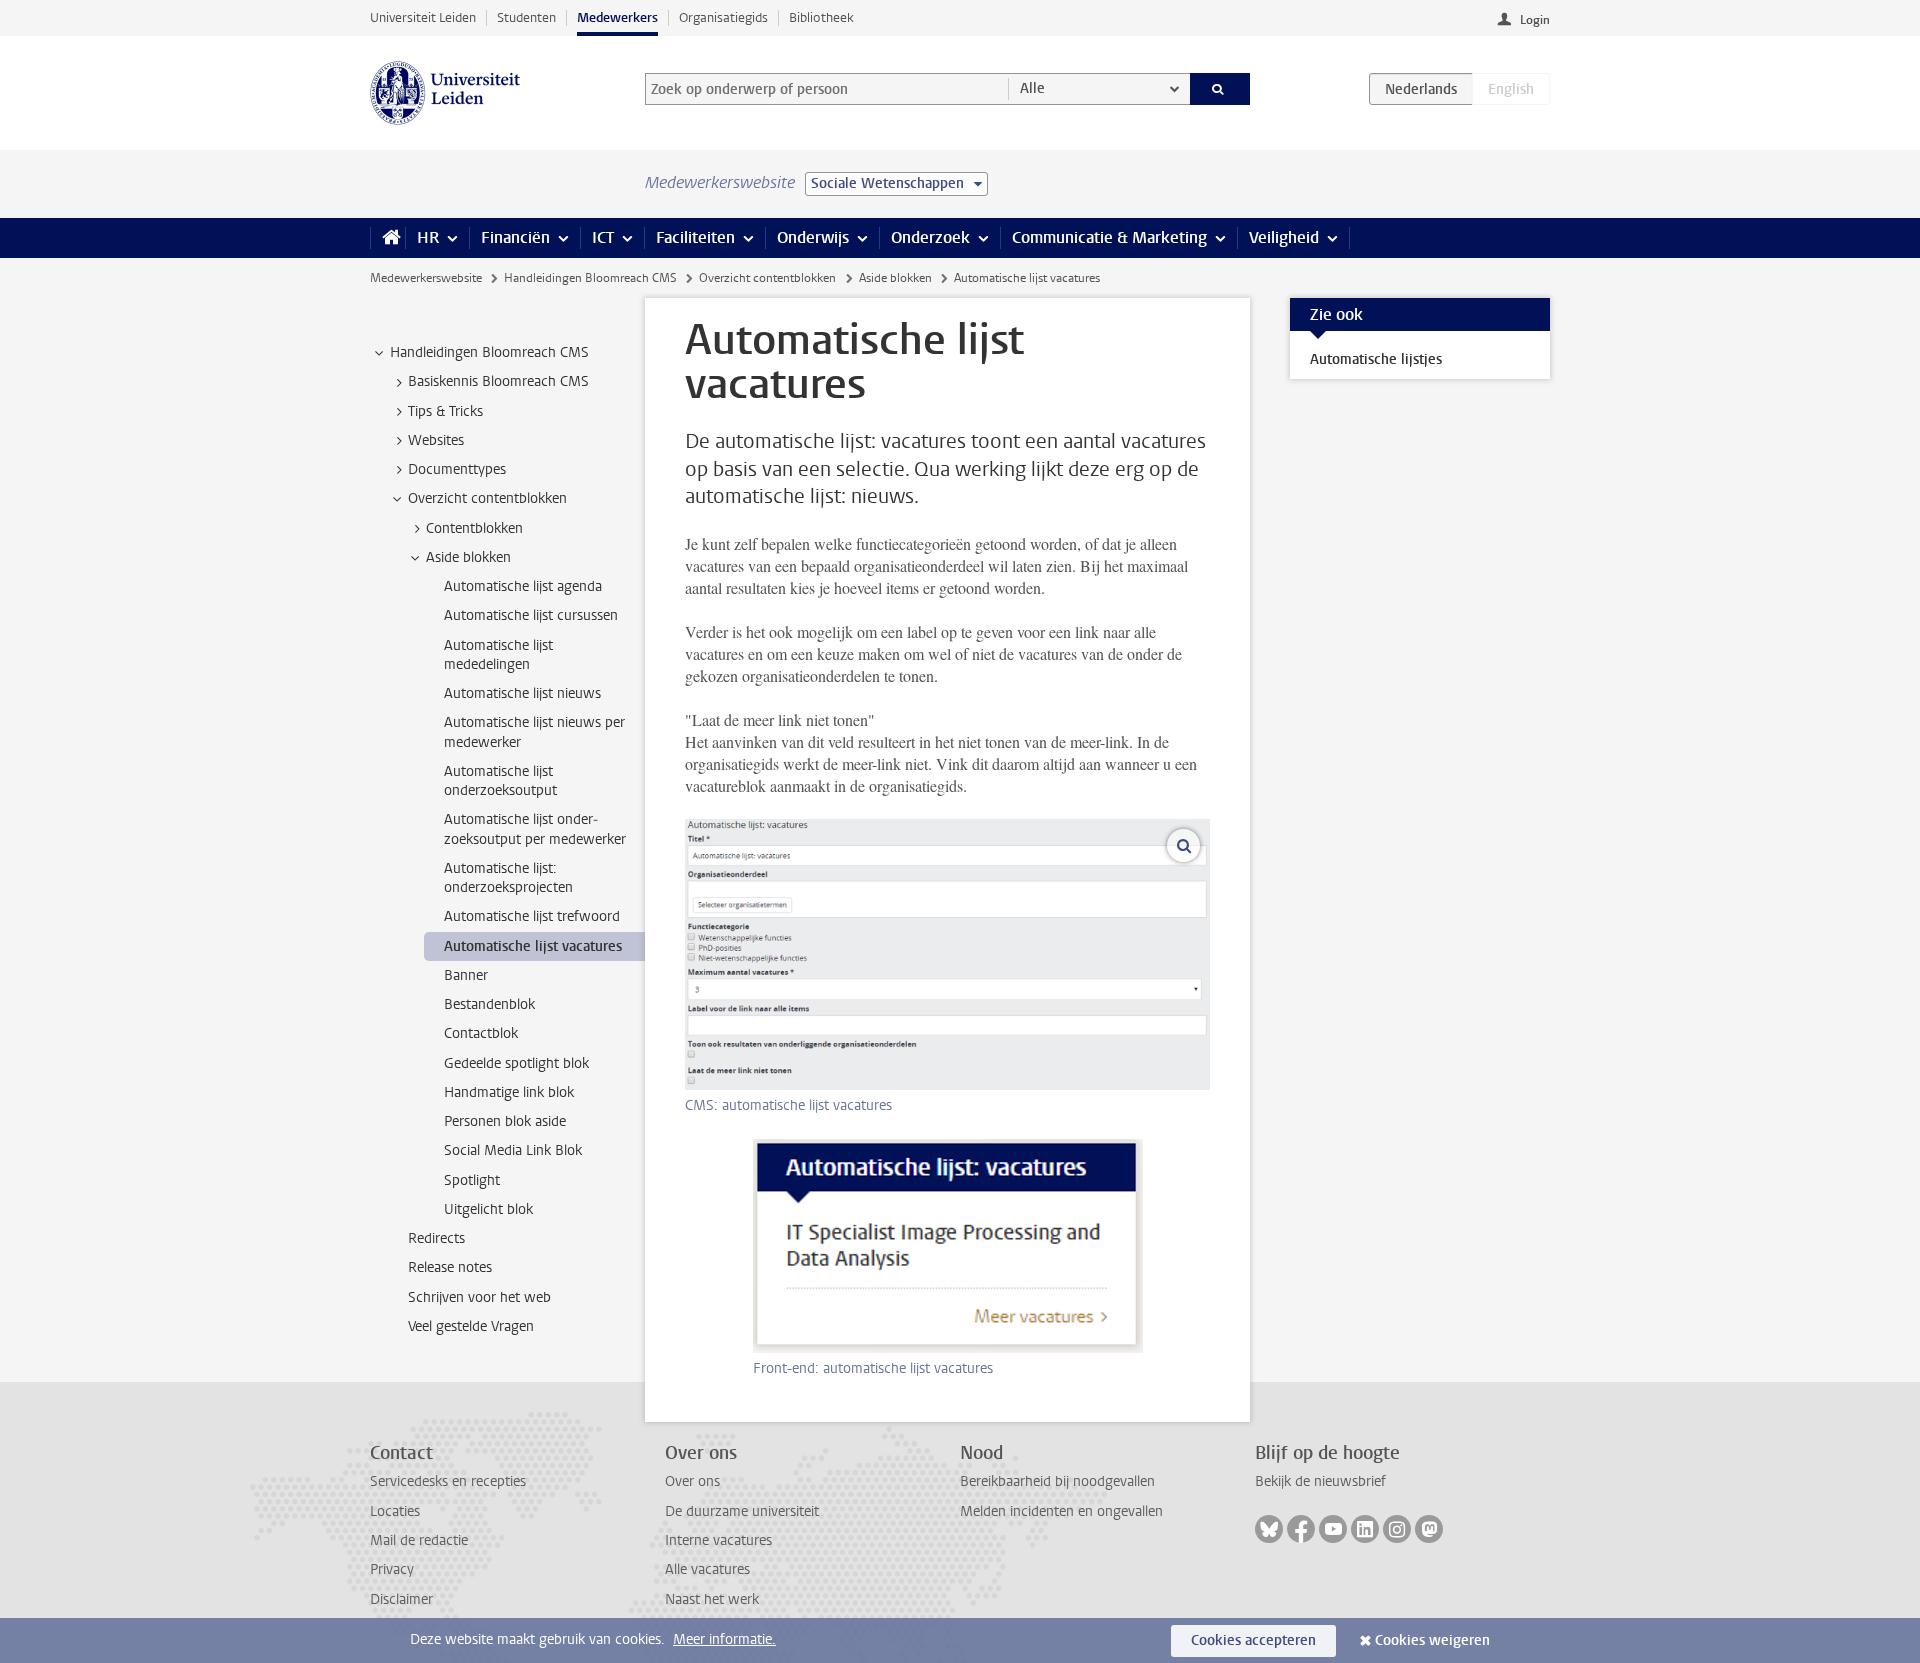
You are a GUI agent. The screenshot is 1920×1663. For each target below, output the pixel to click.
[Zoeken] (1220, 89)
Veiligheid (1284, 237)
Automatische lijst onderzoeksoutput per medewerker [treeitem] (535, 829)
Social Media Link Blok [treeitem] (513, 1150)
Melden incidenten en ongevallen (1061, 1511)
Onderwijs (813, 237)
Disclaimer (401, 1599)
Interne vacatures (718, 1540)
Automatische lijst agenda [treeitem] (523, 586)
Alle (1032, 88)
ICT (603, 237)
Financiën (515, 237)
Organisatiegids (723, 17)
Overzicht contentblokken (767, 278)
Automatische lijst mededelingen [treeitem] (498, 655)
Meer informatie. (724, 1639)
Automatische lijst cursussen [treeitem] (531, 615)
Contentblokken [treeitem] (474, 528)
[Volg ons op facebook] (1301, 1529)
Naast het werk (712, 1599)
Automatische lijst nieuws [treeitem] (522, 693)
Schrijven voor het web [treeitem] (479, 1297)
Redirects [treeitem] (436, 1238)
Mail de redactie (419, 1540)
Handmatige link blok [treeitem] (509, 1092)
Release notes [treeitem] (450, 1267)
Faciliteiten (695, 237)
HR (428, 237)
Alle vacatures (707, 1569)
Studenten (526, 17)
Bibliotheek (821, 17)
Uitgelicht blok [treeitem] (488, 1209)
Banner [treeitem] (466, 975)
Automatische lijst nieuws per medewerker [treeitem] (534, 732)
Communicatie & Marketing (1109, 237)
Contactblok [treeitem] (481, 1033)
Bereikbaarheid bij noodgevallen (1057, 1481)
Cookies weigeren (1432, 1640)
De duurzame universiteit (742, 1511)
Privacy (392, 1569)
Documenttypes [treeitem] (457, 469)
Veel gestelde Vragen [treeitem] (471, 1326)
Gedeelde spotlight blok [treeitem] (516, 1063)
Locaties (395, 1511)
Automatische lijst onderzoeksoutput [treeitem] (500, 781)
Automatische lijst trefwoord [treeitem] (532, 916)
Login (1535, 20)
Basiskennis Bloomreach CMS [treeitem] (498, 381)
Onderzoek (930, 237)
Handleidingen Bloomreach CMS (590, 278)
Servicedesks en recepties (448, 1481)
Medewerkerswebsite (426, 278)
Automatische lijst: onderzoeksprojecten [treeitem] (508, 878)
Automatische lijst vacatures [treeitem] (533, 946)
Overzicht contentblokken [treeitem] (487, 498)
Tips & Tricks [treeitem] (445, 411)
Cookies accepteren (1253, 1640)
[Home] (387, 238)
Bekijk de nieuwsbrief (1320, 1481)
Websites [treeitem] (436, 440)
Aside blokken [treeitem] (468, 557)
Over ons (692, 1481)
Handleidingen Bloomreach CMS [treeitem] (489, 352)
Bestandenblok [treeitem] (489, 1004)
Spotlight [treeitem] (472, 1180)
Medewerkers (617, 17)
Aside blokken (895, 278)
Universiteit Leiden (423, 17)
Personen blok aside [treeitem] (505, 1121)
